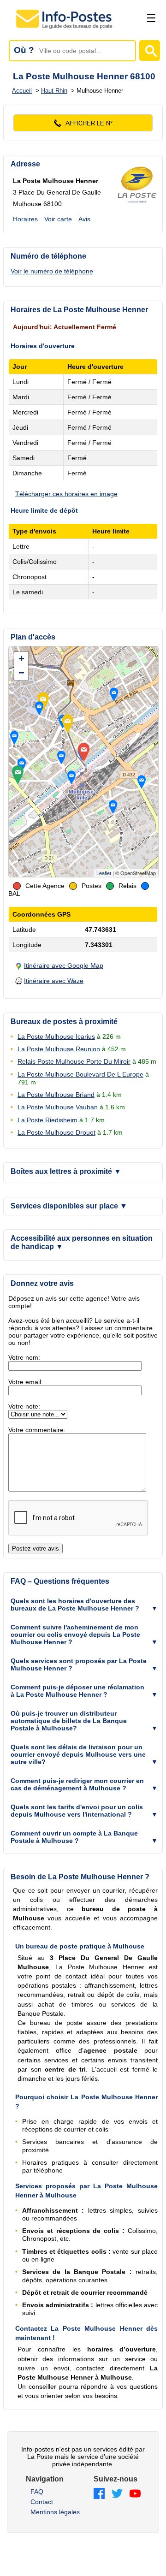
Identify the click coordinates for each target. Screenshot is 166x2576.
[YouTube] (135, 2494)
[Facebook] (99, 2494)
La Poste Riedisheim (47, 1120)
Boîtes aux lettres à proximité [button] (66, 1171)
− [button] (21, 673)
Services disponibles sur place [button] (69, 1206)
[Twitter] (117, 2494)
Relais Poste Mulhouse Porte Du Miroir (74, 1061)
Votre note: (24, 1406)
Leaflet (104, 873)
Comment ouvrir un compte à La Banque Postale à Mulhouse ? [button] (74, 1837)
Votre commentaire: (37, 1430)
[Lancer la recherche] (150, 50)
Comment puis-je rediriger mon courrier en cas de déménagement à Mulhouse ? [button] (77, 1784)
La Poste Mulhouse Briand (56, 1095)
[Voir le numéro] (83, 123)
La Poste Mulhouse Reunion (59, 1049)
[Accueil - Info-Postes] (65, 29)
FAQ (37, 2492)
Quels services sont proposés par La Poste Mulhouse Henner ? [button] (79, 1664)
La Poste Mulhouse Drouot (56, 1132)
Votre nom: (24, 1357)
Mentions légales (55, 2512)
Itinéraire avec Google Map (64, 965)
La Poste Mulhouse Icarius (56, 1036)
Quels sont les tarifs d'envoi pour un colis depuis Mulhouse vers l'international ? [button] (77, 1811)
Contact (42, 2502)
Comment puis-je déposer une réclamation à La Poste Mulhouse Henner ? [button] (77, 1691)
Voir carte (58, 219)
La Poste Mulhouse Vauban (58, 1107)
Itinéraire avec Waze (54, 981)
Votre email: (26, 1382)
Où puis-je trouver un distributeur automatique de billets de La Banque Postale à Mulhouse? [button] (69, 1721)
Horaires (25, 219)
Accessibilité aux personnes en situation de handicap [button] (82, 1242)
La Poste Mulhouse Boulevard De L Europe (80, 1074)
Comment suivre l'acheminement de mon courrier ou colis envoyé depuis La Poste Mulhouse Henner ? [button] (75, 1634)
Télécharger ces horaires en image (66, 494)
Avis (84, 219)
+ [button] (21, 659)
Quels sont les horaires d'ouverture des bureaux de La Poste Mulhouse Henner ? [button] (75, 1605)
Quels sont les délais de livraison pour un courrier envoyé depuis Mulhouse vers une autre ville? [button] (78, 1754)
